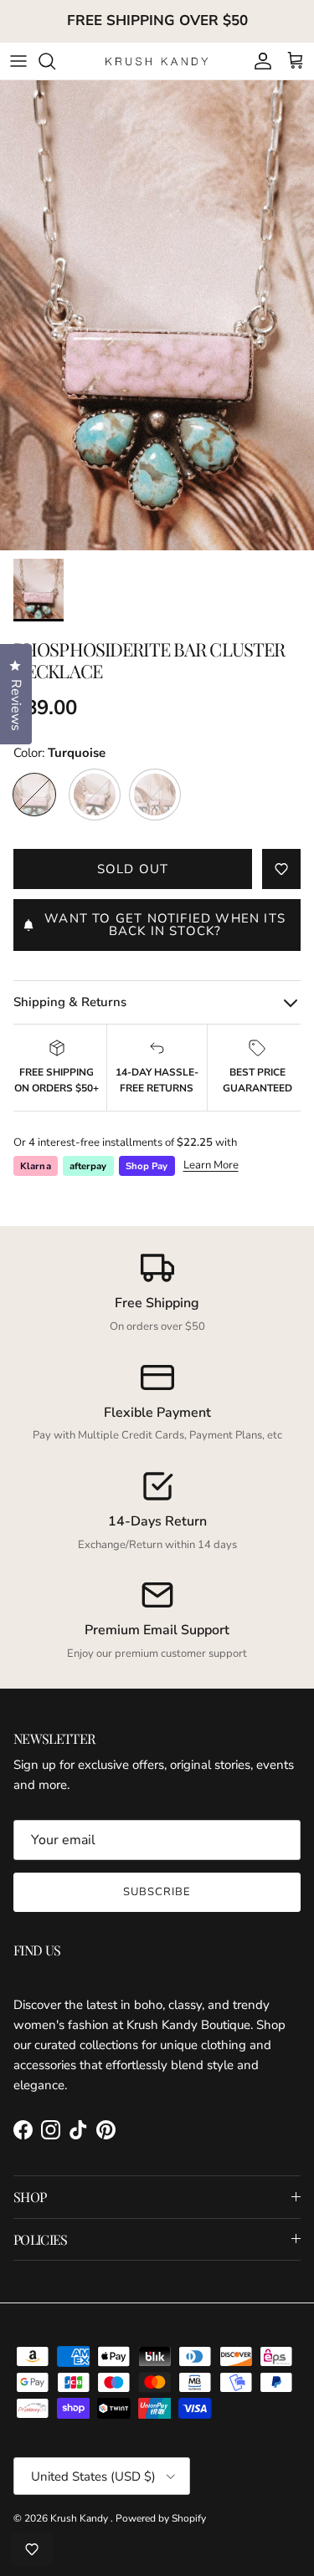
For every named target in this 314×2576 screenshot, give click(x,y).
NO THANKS (157, 1439)
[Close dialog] (289, 1159)
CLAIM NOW (157, 1403)
